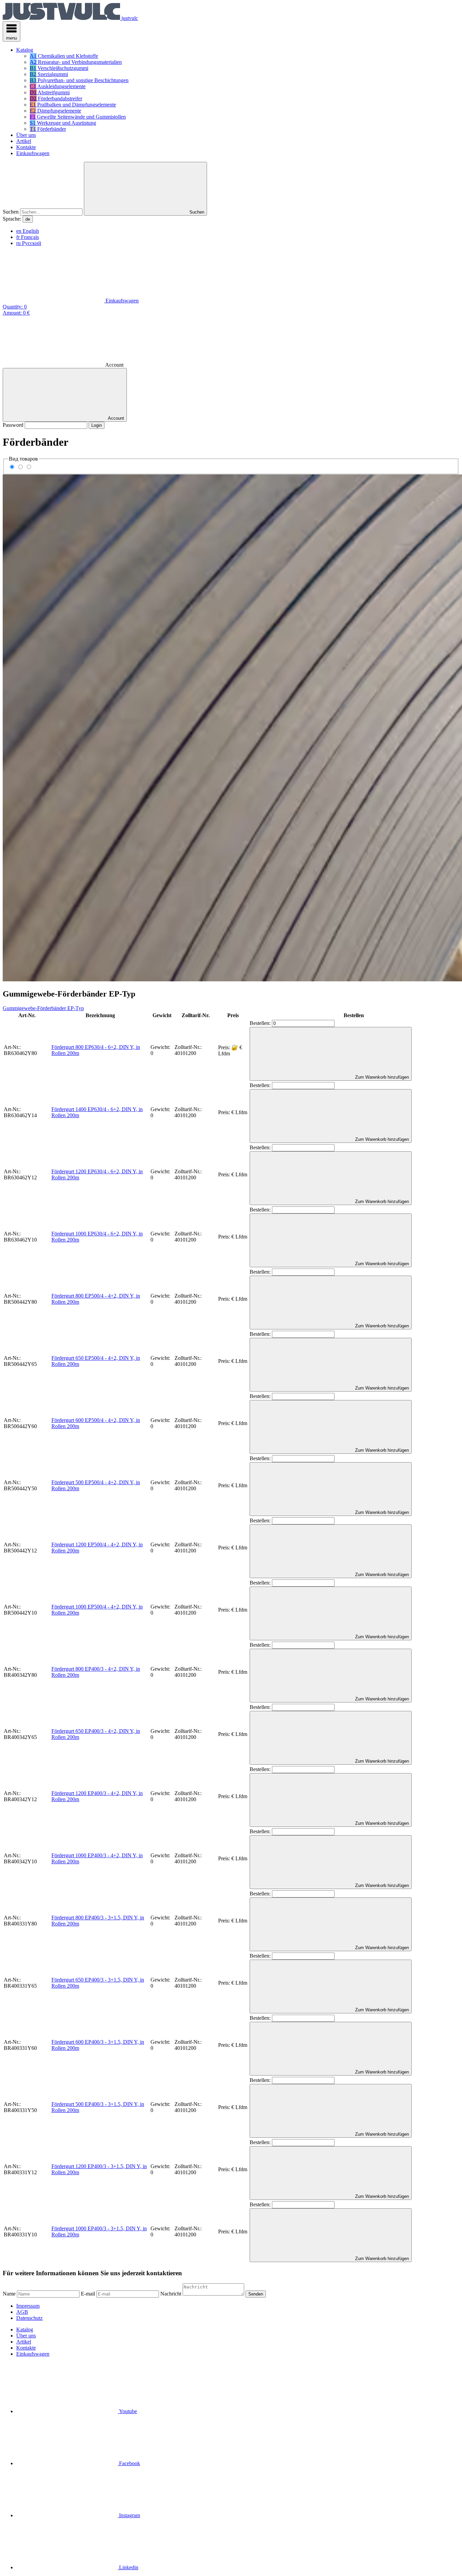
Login (97, 425)
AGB (22, 2312)
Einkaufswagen (33, 2354)
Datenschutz (29, 2318)
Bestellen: (261, 1023)
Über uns (26, 2336)
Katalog (25, 2329)
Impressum (28, 2306)
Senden (256, 2294)
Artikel (24, 2342)
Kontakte (26, 2348)
